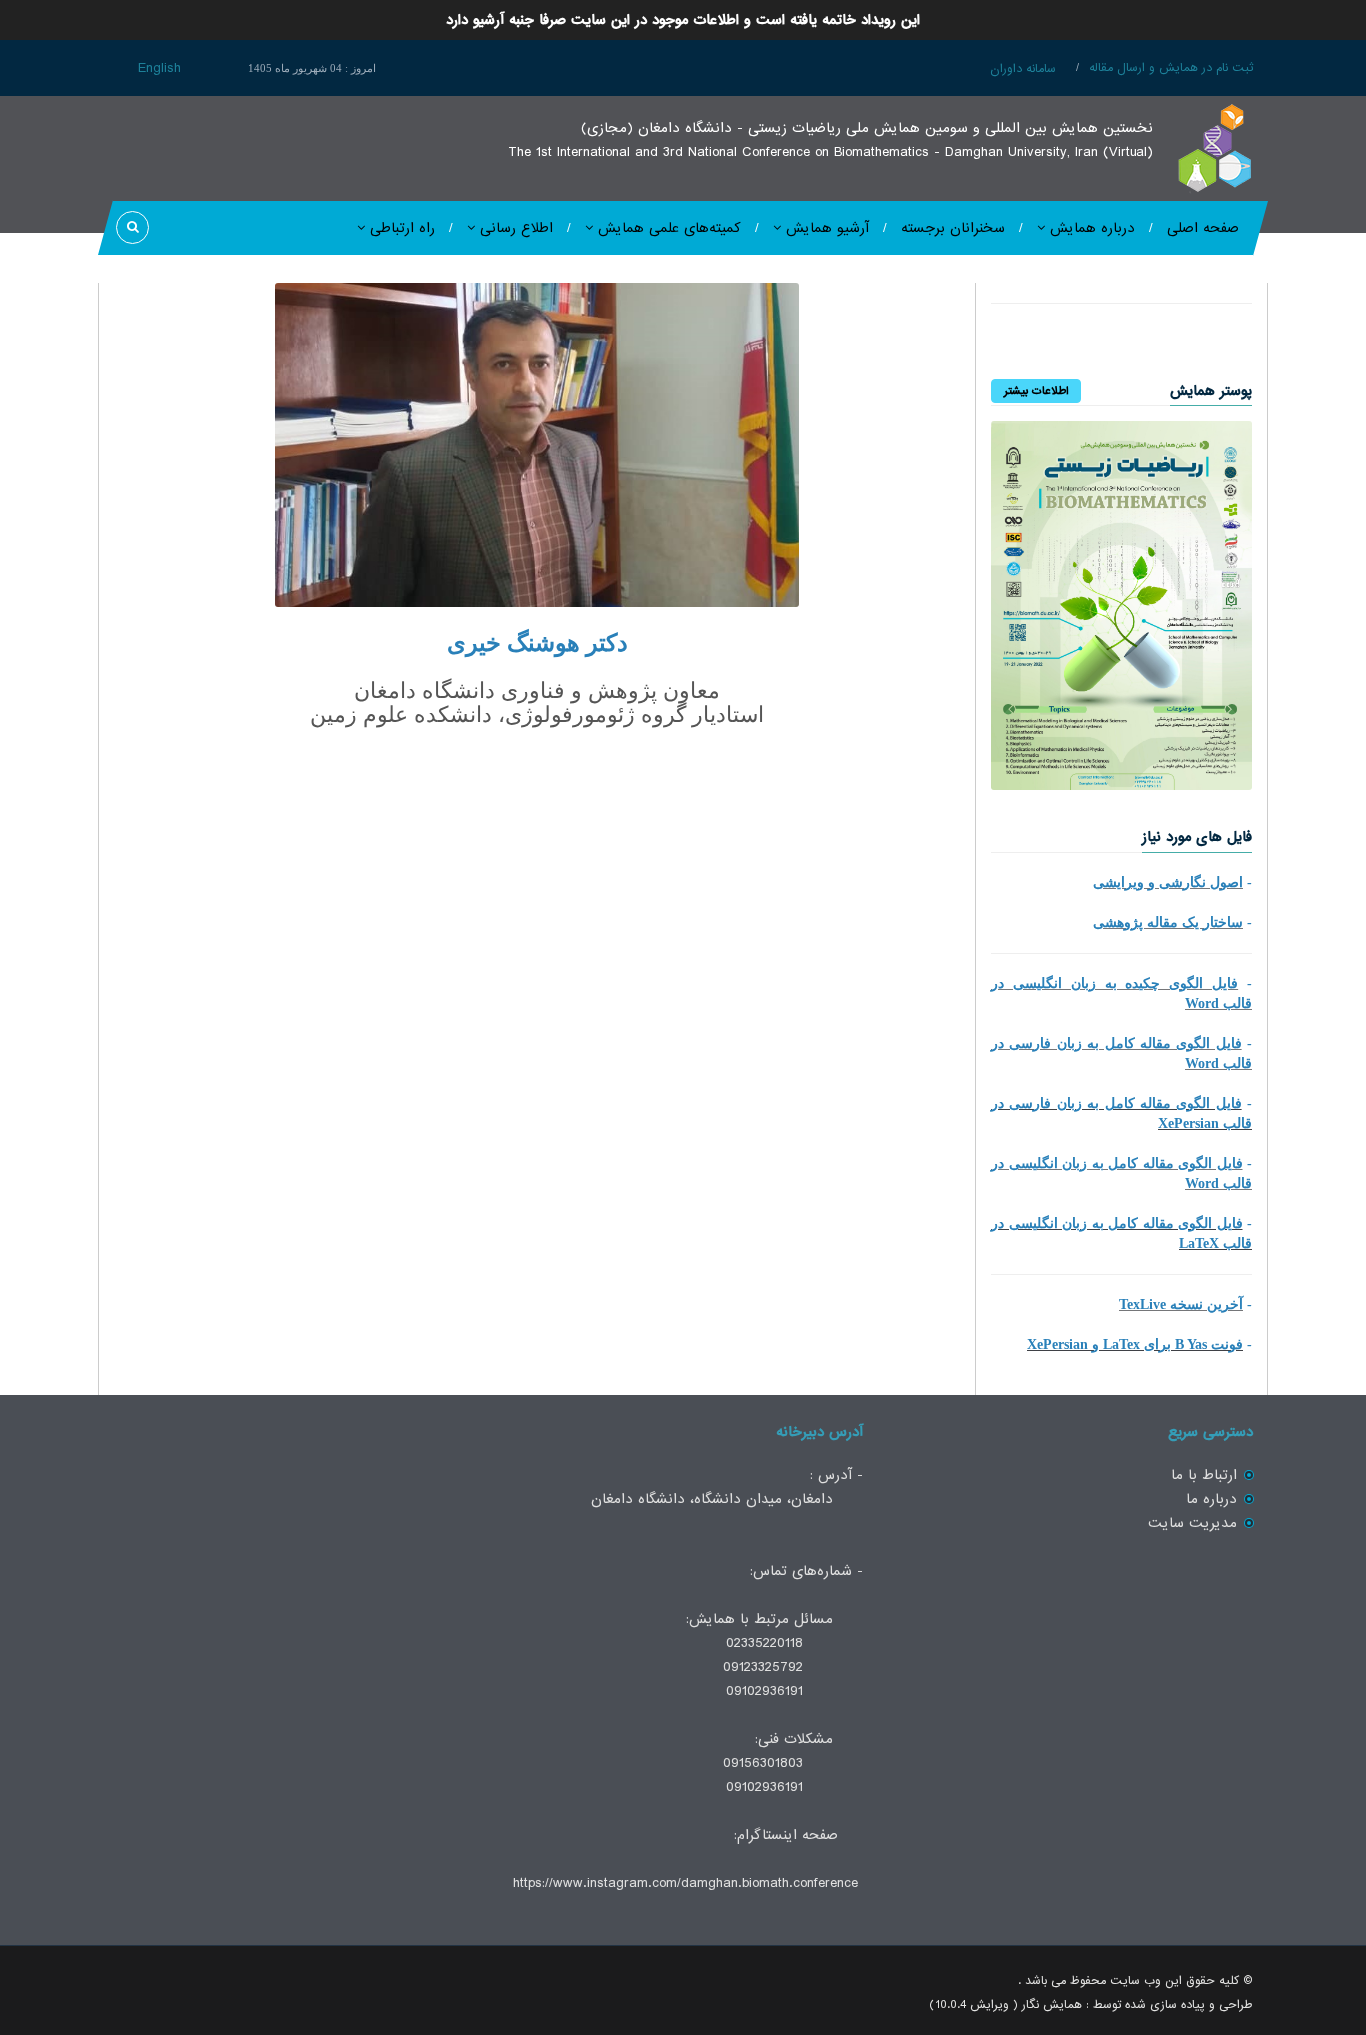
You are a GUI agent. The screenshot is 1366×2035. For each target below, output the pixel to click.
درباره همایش (1090, 228)
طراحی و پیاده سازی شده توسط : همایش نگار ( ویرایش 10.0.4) (1091, 2005)
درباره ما (1211, 1499)
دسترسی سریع (1210, 1432)
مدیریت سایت (1192, 1523)
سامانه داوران (1023, 69)
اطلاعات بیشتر (1036, 391)
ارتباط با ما (1204, 1475)
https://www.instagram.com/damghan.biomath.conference (685, 1883)
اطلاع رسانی (514, 228)
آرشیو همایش (825, 228)
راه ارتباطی (400, 228)
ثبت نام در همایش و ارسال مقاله (1171, 68)
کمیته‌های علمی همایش (667, 228)
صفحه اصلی (1203, 228)
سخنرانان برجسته (953, 228)
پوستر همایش (1211, 391)
